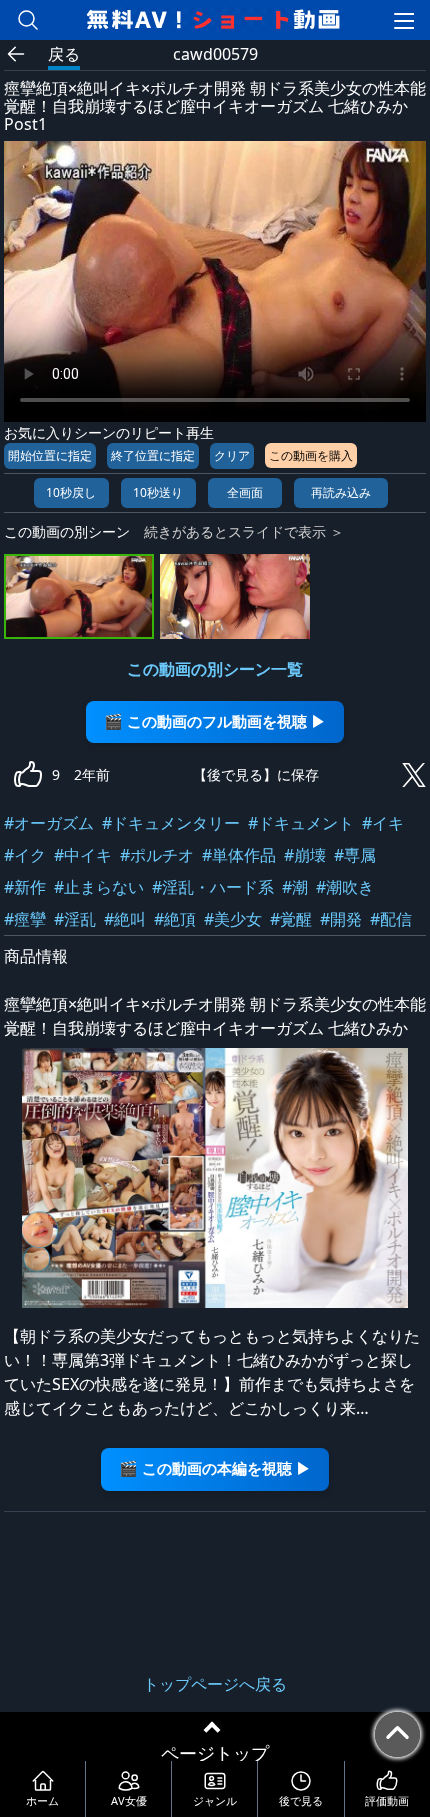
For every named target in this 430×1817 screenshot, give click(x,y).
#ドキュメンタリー (171, 823)
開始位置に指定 (50, 455)
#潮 (295, 887)
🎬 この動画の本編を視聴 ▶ (215, 1468)
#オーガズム (49, 823)
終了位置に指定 (153, 455)
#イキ (383, 823)
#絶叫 (125, 919)
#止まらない (99, 887)
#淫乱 (75, 919)
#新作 (25, 887)
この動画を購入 (311, 455)
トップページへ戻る (215, 1684)
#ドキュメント (301, 823)
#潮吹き (345, 887)
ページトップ (215, 1753)
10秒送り (158, 492)
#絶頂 (175, 919)
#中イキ (83, 855)
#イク (25, 855)
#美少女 (233, 919)
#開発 (341, 919)
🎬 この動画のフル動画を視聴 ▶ (215, 721)
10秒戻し (71, 492)
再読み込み (341, 492)
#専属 (355, 855)
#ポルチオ (157, 855)
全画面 (245, 492)
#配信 (391, 919)
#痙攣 (25, 919)
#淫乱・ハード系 (213, 887)
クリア (232, 455)
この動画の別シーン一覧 (215, 669)
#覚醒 (291, 919)
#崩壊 (305, 855)
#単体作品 (239, 855)
